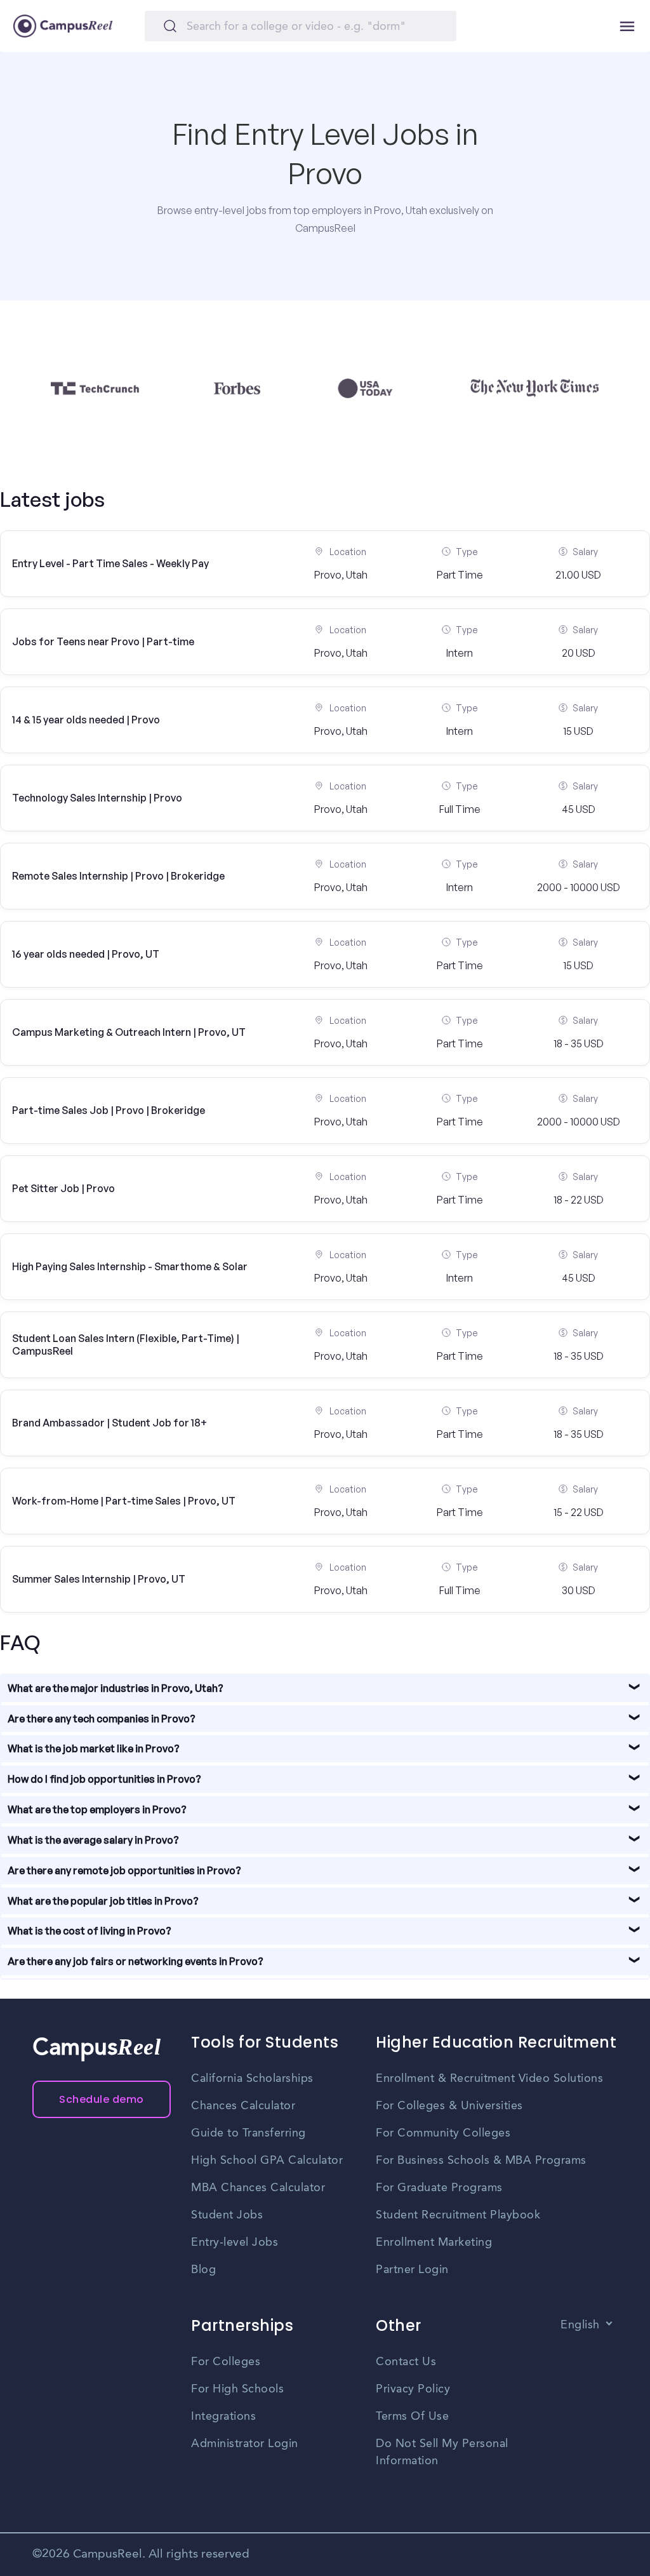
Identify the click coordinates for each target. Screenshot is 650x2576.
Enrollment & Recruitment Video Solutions (489, 2079)
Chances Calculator (243, 2106)
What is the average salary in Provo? (93, 1840)
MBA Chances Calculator (258, 2188)
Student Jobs (227, 2215)
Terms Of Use (412, 2417)
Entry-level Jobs (235, 2243)
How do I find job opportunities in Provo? (104, 1779)
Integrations (223, 2417)
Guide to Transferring (249, 2133)
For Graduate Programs (439, 2188)
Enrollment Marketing (434, 2243)
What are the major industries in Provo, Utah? (116, 1688)
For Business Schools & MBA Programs (481, 2161)
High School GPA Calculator (267, 2161)
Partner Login (412, 2270)
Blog (203, 2270)
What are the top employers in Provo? (97, 1809)
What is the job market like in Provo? (94, 1748)
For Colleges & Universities (449, 2106)
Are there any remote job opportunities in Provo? (124, 1870)
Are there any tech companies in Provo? (102, 1719)
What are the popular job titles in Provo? (103, 1901)
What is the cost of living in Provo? (90, 1931)
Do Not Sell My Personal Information (442, 2452)
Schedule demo (102, 2099)
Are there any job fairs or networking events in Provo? (136, 1961)
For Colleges (226, 2362)
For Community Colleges (443, 2133)
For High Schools (237, 2389)
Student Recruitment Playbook (458, 2215)
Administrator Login (245, 2444)
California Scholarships (252, 2079)
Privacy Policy (413, 2389)
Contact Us (406, 2362)
